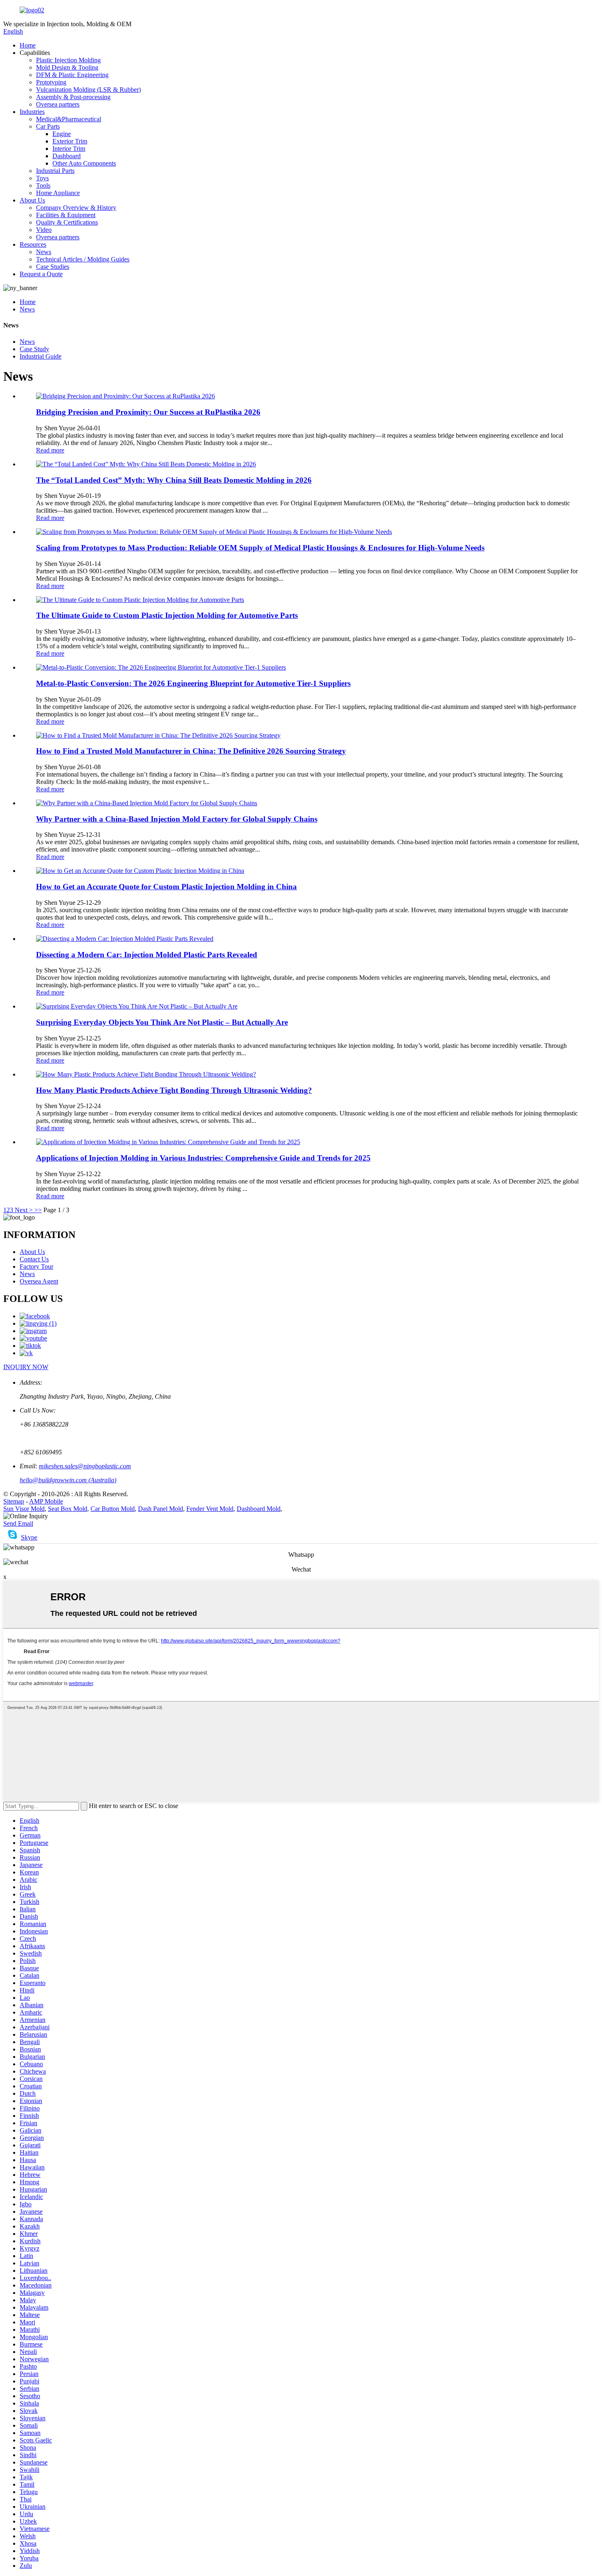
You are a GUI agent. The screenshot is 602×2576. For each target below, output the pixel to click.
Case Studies (53, 267)
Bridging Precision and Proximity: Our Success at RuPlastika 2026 (148, 412)
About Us (32, 200)
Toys (42, 178)
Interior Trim (69, 149)
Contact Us (34, 1259)
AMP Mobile (46, 1501)
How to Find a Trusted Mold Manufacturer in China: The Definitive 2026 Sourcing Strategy (191, 751)
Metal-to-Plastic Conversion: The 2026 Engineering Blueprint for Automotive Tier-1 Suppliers (193, 683)
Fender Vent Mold (210, 1509)
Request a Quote (41, 274)
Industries (32, 112)
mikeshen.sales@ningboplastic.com (85, 1466)
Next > (24, 1210)
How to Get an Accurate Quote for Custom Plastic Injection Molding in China (166, 887)
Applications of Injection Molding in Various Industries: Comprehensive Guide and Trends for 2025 (203, 1158)
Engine (62, 134)
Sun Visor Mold (24, 1509)
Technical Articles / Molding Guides (83, 259)
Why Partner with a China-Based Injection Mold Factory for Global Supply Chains (177, 819)
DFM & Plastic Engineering (72, 75)
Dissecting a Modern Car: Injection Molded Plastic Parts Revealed (147, 955)
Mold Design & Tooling (67, 67)
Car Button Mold (113, 1509)
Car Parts (48, 126)
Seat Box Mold (68, 1509)
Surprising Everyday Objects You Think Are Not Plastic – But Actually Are (162, 1022)
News (44, 252)
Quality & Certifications (67, 222)
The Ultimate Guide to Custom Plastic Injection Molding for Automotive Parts (167, 615)
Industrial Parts (55, 171)
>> (38, 1210)
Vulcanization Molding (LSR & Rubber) (88, 90)
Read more (50, 450)
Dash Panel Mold (161, 1509)
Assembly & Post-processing (73, 97)
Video (44, 230)
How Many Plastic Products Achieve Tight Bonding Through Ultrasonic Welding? (174, 1090)
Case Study (34, 349)
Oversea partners (58, 104)
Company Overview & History (76, 208)
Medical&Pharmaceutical (69, 119)
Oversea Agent (39, 1281)
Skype (29, 1537)
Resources (33, 244)
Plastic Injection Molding (68, 60)
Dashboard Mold (259, 1509)
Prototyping (51, 82)
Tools (43, 185)
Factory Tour (36, 1266)
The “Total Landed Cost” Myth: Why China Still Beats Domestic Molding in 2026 (174, 480)
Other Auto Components (84, 163)
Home (28, 45)
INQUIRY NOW (26, 1367)
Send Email (18, 1523)
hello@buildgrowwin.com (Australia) (68, 1480)
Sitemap (14, 1501)
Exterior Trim (70, 141)
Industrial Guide (41, 356)
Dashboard (67, 156)
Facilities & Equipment (66, 215)
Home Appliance (58, 193)
